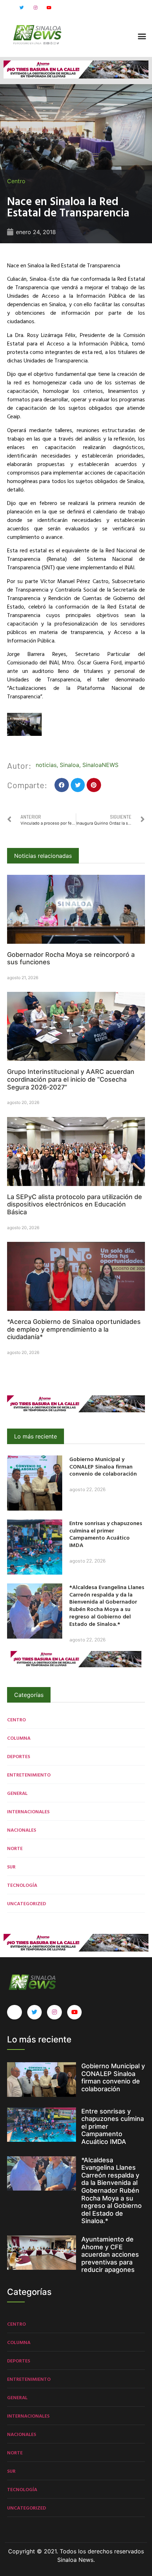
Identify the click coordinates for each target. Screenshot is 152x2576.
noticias (46, 765)
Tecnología (22, 1885)
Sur (11, 1866)
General (17, 1793)
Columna (19, 1738)
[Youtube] (49, 8)
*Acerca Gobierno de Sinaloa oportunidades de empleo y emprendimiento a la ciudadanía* (74, 1329)
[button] (142, 36)
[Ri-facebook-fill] (8, 8)
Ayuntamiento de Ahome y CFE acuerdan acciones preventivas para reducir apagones (110, 2254)
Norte (15, 1848)
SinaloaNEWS (100, 765)
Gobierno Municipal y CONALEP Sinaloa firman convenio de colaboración (103, 1466)
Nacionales (22, 1830)
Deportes (19, 1756)
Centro (16, 181)
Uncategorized (27, 1903)
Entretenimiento (29, 1775)
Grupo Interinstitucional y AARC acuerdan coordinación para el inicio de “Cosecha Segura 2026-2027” (71, 1079)
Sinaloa (69, 765)
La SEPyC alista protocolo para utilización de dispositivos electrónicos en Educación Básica (75, 1204)
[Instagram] (35, 8)
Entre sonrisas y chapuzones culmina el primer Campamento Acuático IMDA (106, 1534)
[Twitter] (22, 8)
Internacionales (28, 1811)
